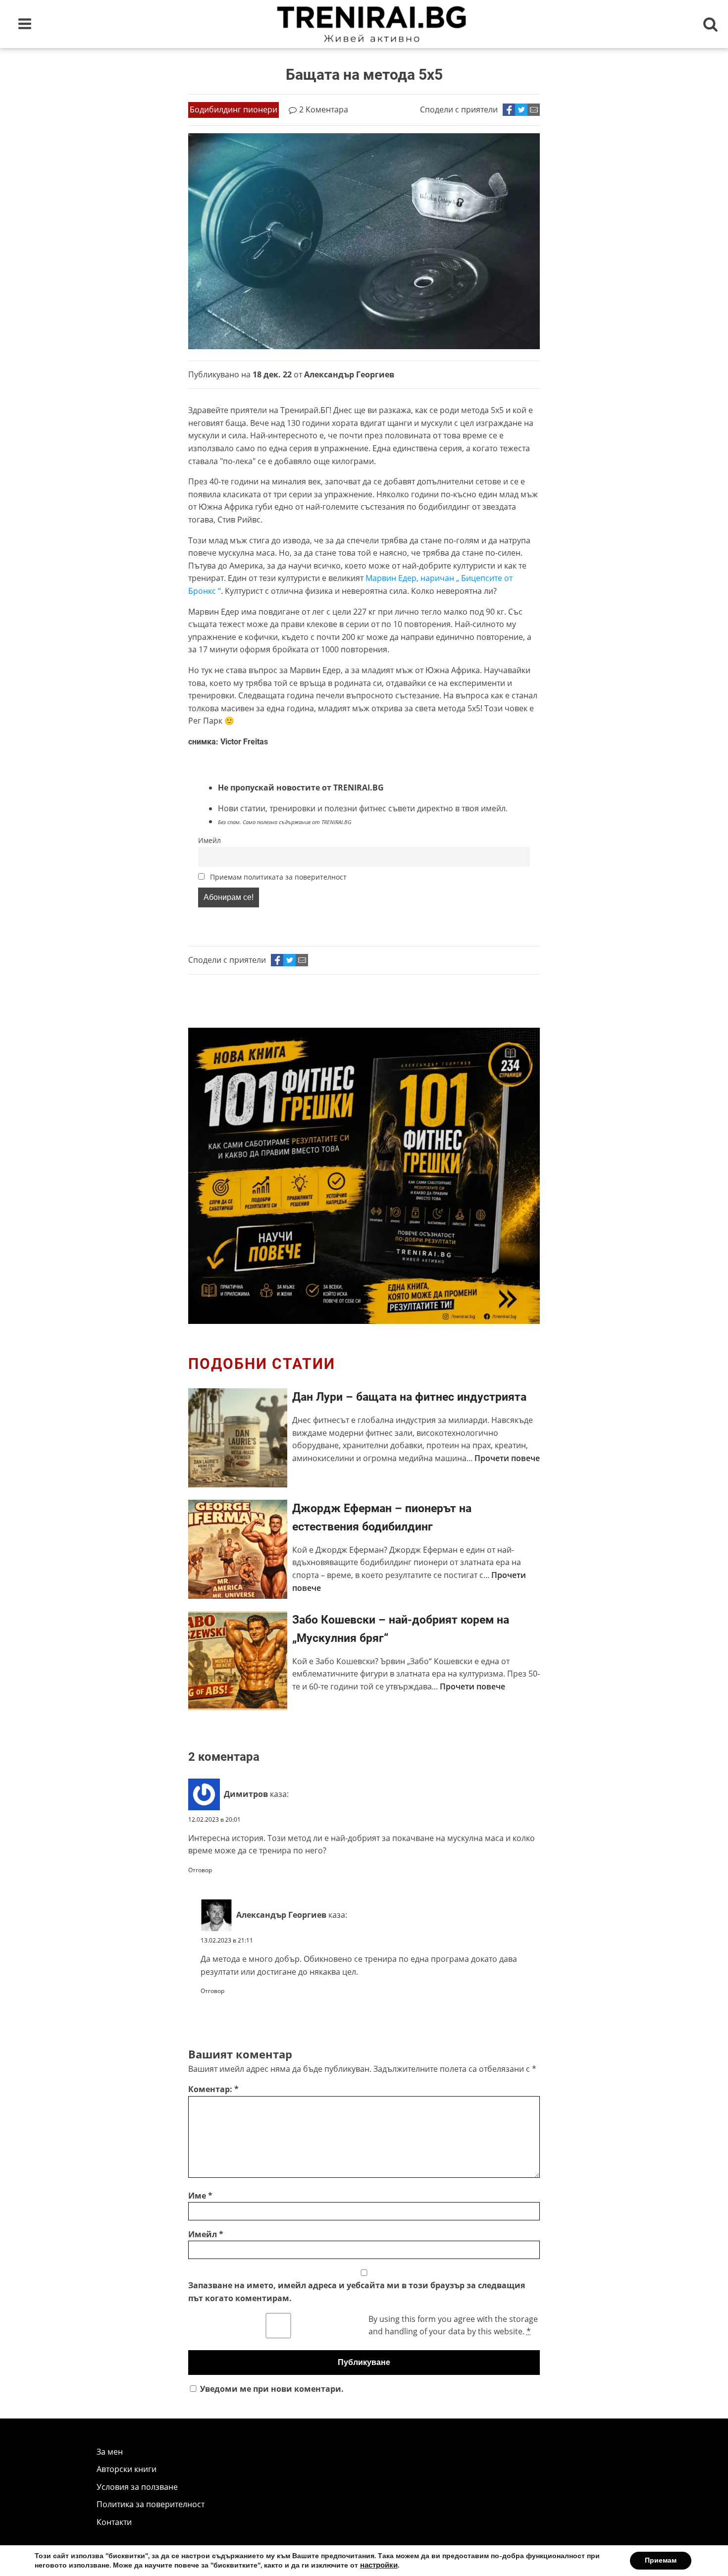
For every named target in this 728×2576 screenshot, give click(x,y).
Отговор (200, 1870)
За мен (110, 2452)
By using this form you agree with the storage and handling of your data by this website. (453, 2325)
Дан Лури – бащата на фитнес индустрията (409, 1397)
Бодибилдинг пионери (234, 109)
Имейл (209, 840)
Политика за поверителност (151, 2504)
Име (200, 2196)
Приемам (661, 2560)
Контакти (114, 2522)
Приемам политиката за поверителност (277, 877)
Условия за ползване (137, 2487)
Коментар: (213, 2089)
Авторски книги (127, 2469)
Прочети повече (507, 1458)
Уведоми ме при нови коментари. (272, 2389)
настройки (379, 2565)
